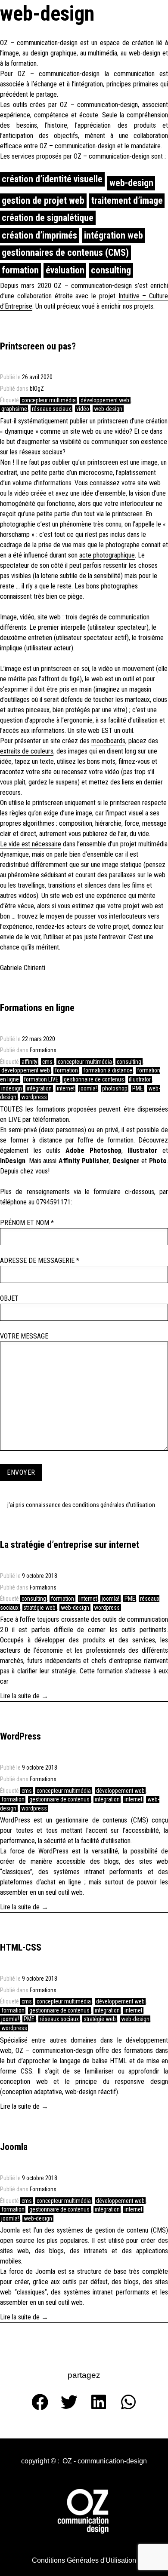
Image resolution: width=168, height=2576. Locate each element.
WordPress (20, 1736)
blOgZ (37, 389)
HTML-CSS (21, 1947)
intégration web (114, 235)
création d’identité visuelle (52, 179)
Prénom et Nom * (27, 1223)
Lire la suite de (37, 1695)
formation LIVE (41, 1079)
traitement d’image (127, 201)
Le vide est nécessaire (31, 844)
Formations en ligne (37, 1008)
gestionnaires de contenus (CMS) (65, 253)
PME (138, 1088)
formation (20, 270)
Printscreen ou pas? (38, 346)
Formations (43, 1050)
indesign (12, 1088)
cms (47, 1062)
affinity (30, 1062)
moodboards (108, 741)
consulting (111, 270)
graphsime (14, 409)
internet (66, 1088)
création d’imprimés (39, 235)
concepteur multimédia (49, 400)
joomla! (88, 1088)
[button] (40, 2461)
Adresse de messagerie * (40, 1260)
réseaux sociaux (51, 409)
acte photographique (107, 555)
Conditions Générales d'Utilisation (114, 1505)
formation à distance (108, 1070)
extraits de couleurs (27, 751)
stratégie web (39, 1608)
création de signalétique (48, 218)
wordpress (34, 1097)
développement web (105, 400)
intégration (39, 1088)
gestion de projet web (43, 201)
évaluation (65, 270)
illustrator (140, 1079)
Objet (9, 1298)
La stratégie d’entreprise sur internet (70, 1545)
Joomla (14, 2147)
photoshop (115, 1088)
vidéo (83, 409)
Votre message (24, 1336)
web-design (131, 183)
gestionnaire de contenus (94, 1079)
